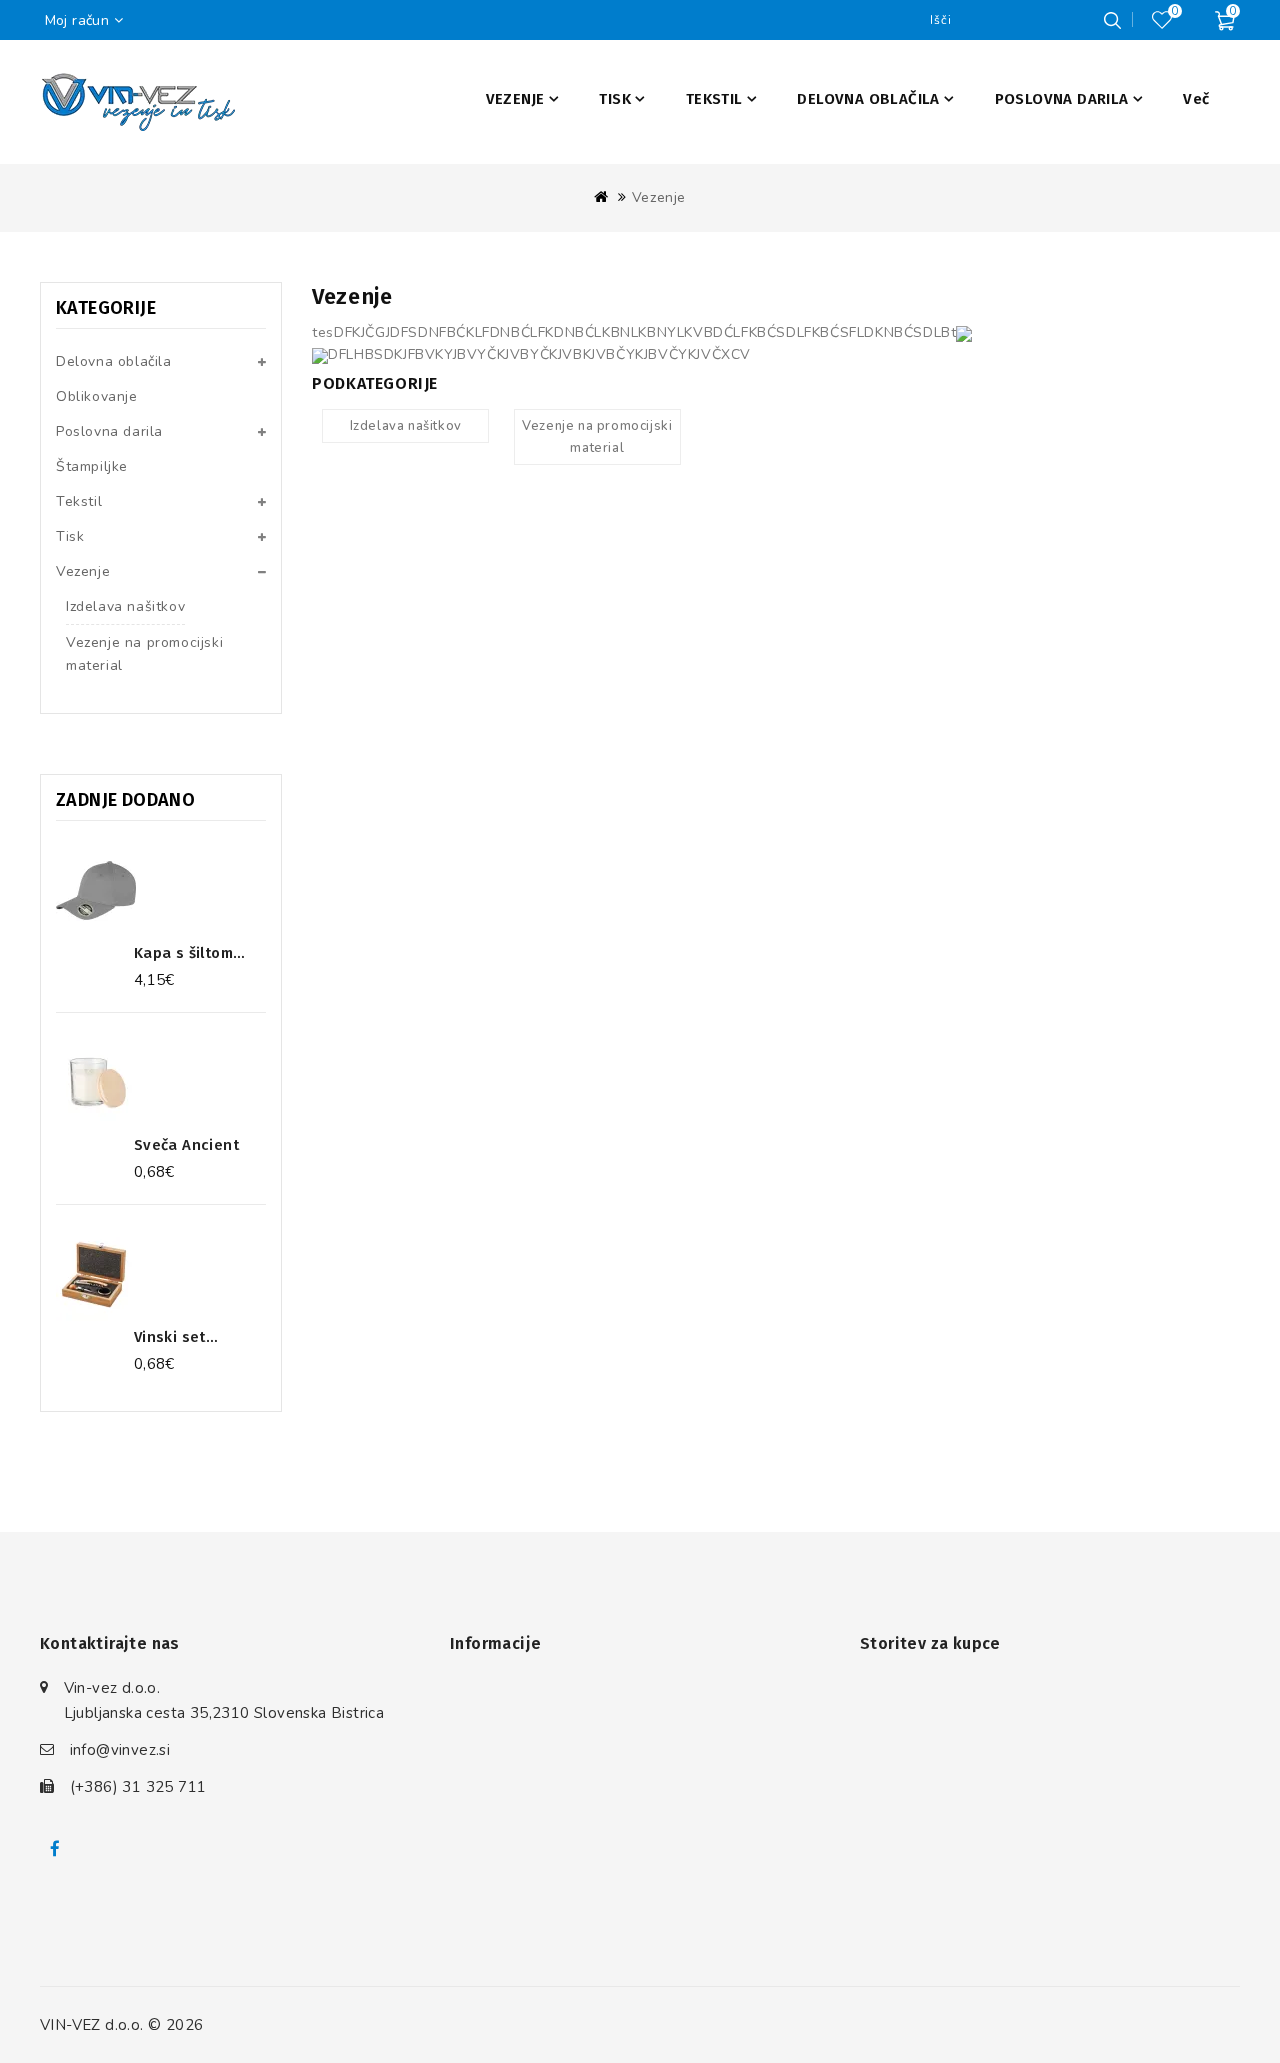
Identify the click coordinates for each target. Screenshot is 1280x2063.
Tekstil (79, 501)
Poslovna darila (109, 431)
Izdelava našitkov (125, 606)
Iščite (1112, 20)
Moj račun (77, 20)
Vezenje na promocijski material (144, 654)
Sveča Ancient (186, 1145)
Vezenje (659, 197)
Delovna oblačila (114, 361)
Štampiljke (92, 466)
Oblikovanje (97, 396)
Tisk (70, 536)
